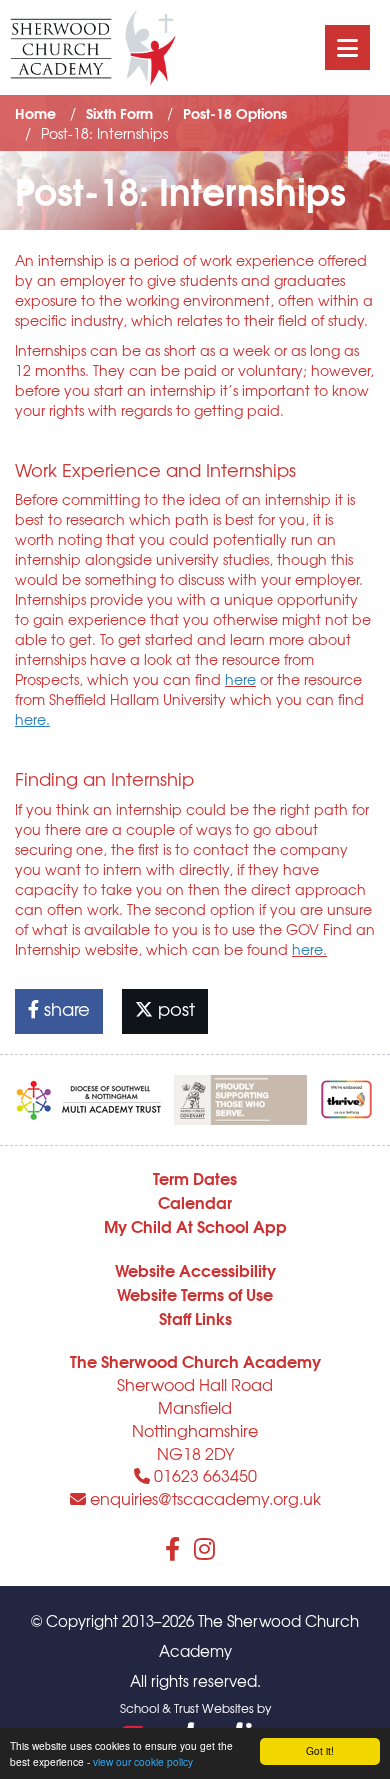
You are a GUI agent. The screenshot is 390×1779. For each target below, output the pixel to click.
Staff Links (195, 1317)
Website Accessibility (195, 1269)
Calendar (195, 1201)
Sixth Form (119, 113)
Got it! (320, 1750)
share (64, 1008)
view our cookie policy (143, 1761)
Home (35, 113)
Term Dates (195, 1177)
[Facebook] (172, 1548)
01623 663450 (203, 1475)
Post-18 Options (235, 113)
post (174, 1008)
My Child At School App (195, 1225)
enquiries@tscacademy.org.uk (203, 1498)
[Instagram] (204, 1548)
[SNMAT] (89, 1096)
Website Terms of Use (195, 1293)
